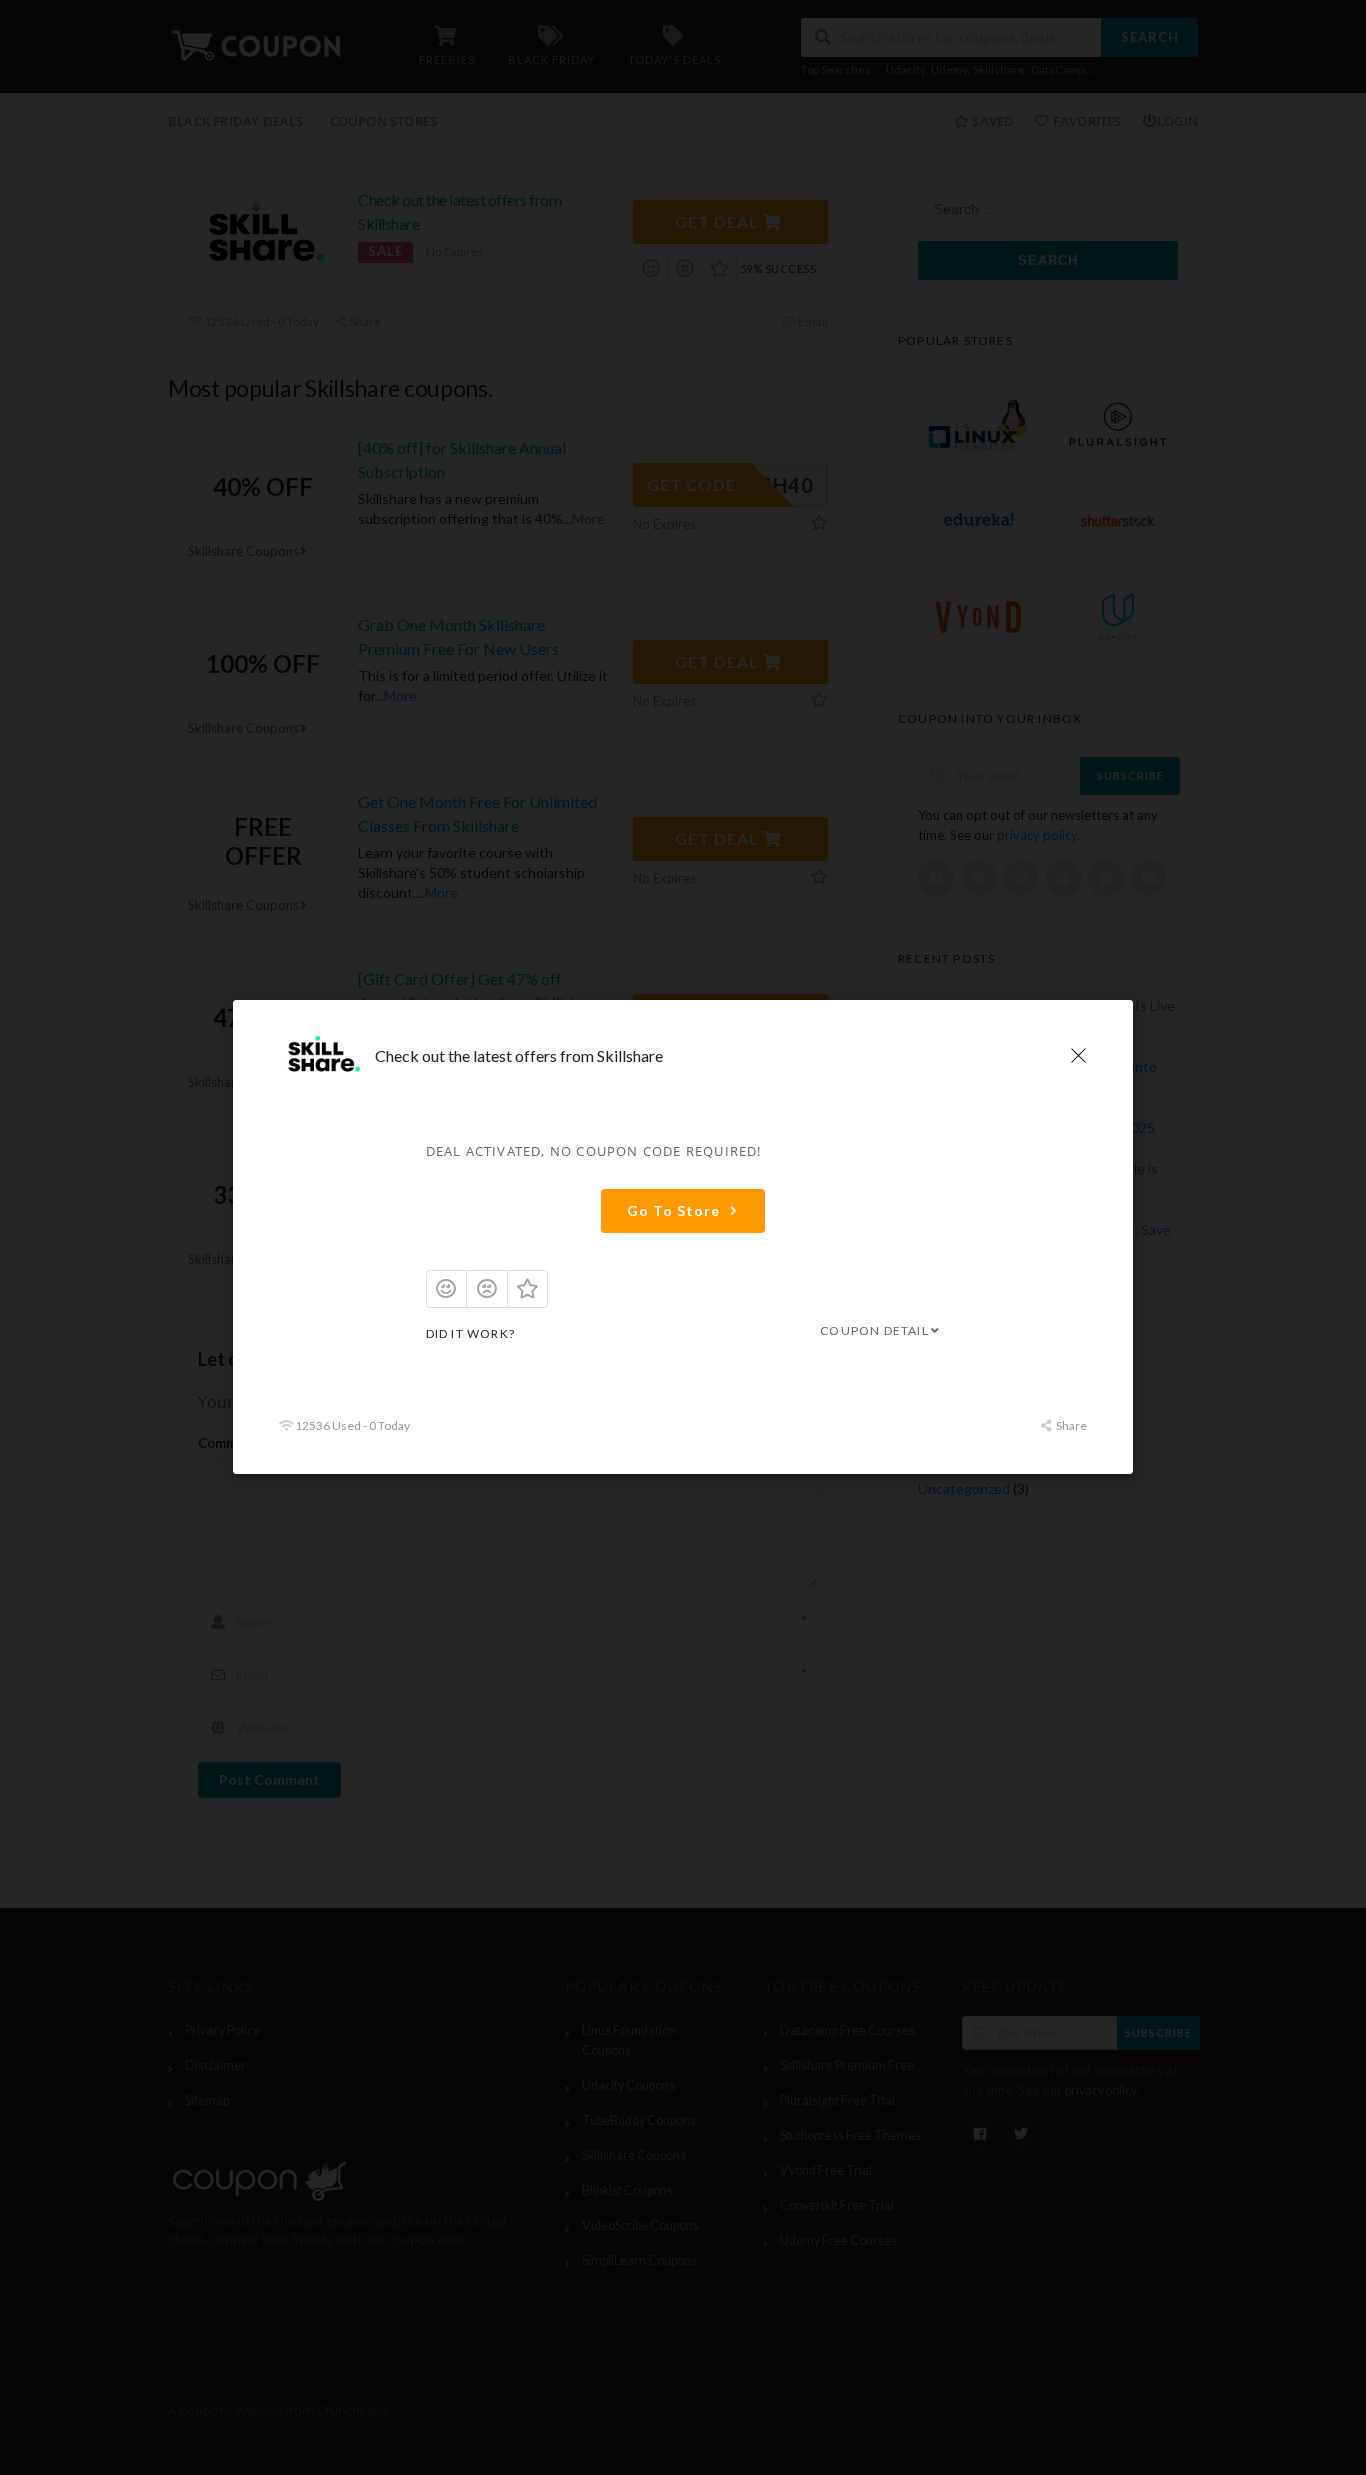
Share (1070, 1426)
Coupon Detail (874, 1330)
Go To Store (673, 1210)
